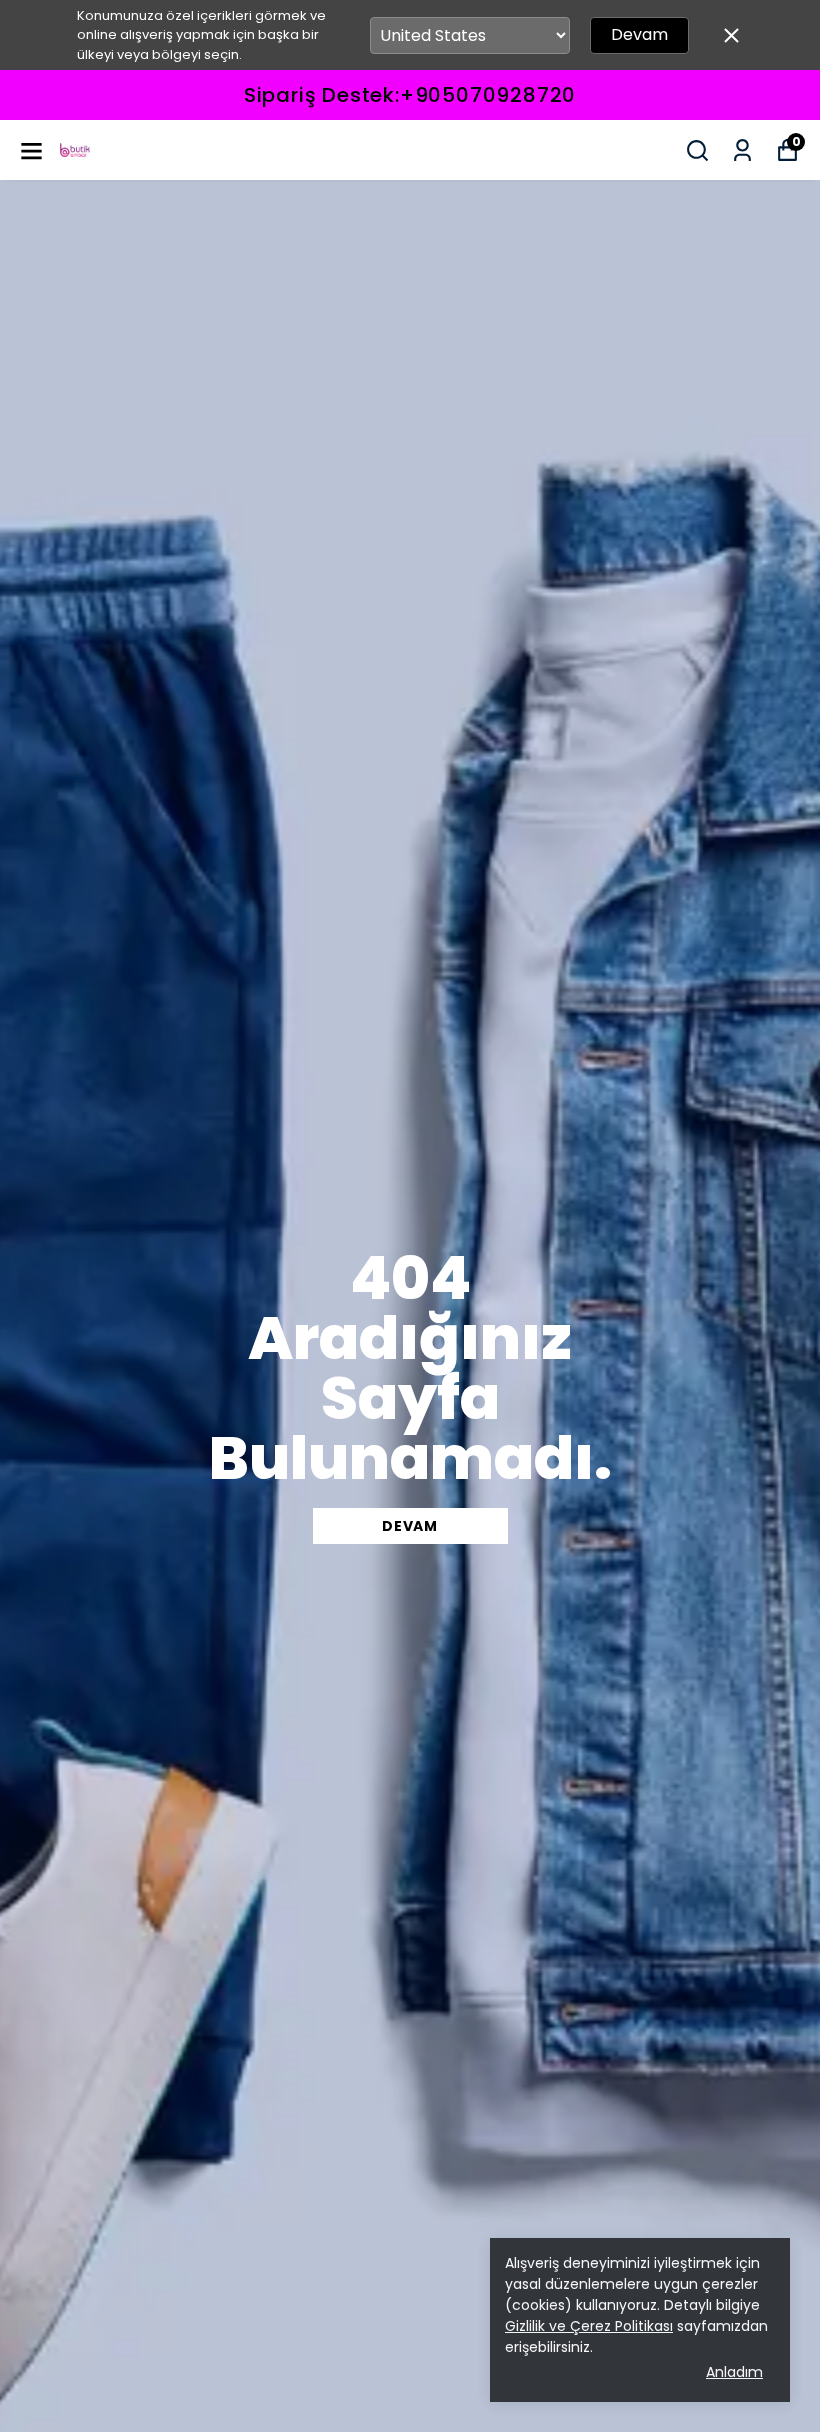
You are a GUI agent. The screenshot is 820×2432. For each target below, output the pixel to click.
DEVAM (410, 1526)
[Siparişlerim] (742, 150)
